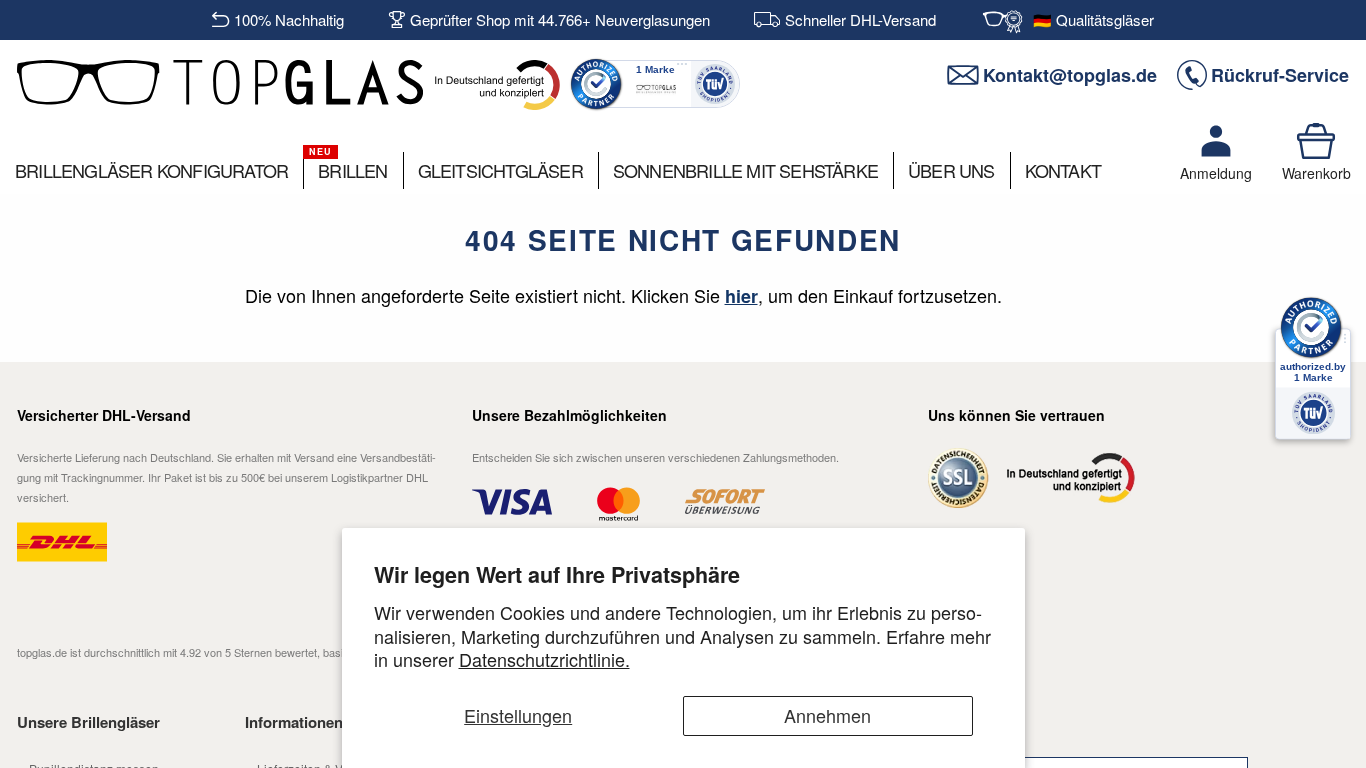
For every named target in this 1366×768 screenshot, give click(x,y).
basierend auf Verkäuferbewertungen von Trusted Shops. (319, 652)
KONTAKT (1063, 170)
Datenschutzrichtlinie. (544, 659)
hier (741, 296)
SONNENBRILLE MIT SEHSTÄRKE (745, 170)
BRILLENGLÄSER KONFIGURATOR (151, 170)
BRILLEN (352, 170)
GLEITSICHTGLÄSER (500, 170)
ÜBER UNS (951, 170)
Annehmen (827, 715)
